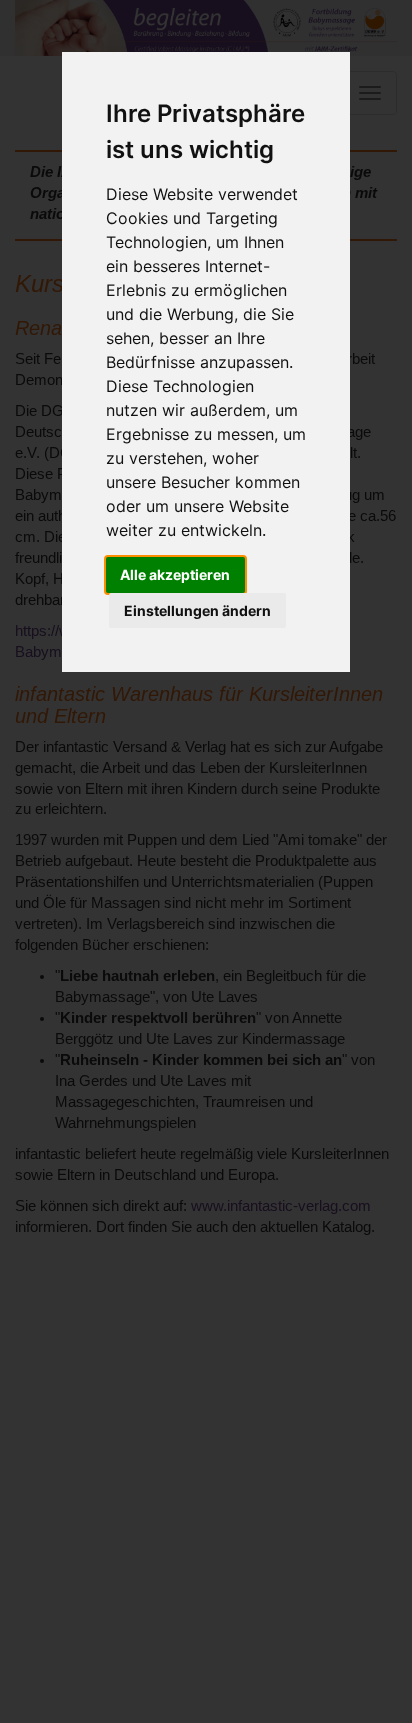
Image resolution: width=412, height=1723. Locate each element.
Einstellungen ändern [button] (197, 610)
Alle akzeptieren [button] (175, 574)
